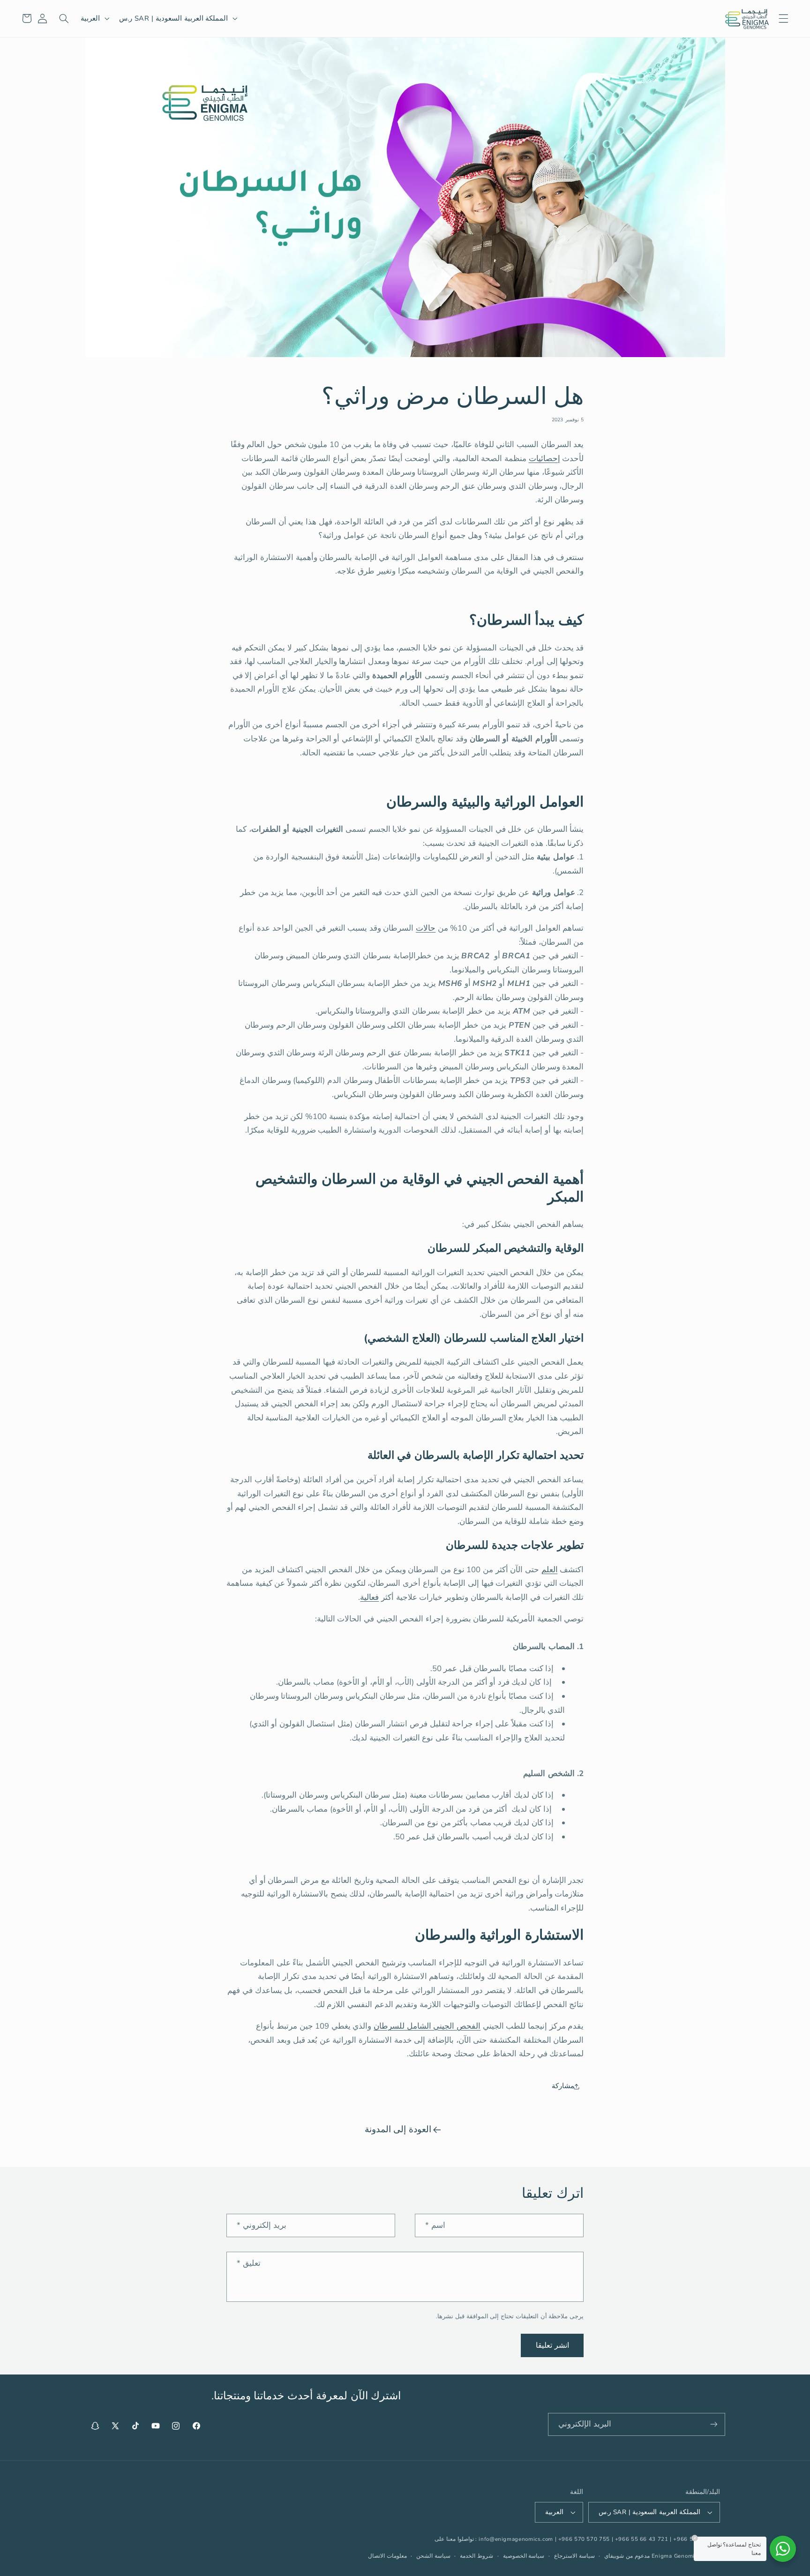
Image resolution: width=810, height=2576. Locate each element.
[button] (783, 18)
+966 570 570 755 (584, 2539)
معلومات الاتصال (387, 2556)
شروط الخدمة (476, 2556)
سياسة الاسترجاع (574, 2556)
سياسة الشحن (433, 2556)
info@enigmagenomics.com (516, 2539)
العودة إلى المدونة (398, 2129)
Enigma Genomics (676, 2556)
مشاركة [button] (563, 2086)
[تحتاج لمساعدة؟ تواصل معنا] (783, 2549)
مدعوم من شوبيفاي (627, 2556)
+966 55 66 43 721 (642, 2539)
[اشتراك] (713, 2424)
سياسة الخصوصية (524, 2556)
